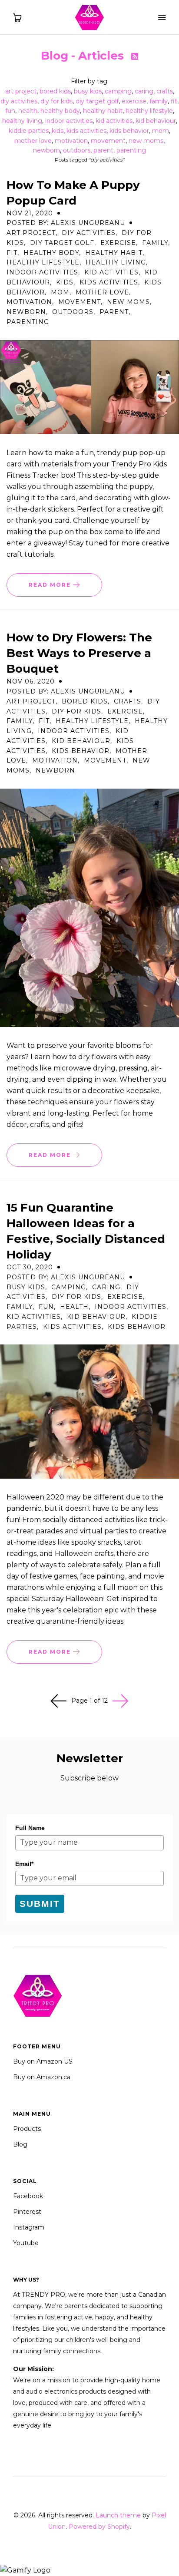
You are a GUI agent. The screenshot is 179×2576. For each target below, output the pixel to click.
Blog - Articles (84, 56)
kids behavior (129, 131)
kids (58, 131)
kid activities (114, 121)
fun (10, 111)
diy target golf (97, 101)
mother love (33, 141)
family (159, 101)
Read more (51, 585)
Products (27, 2129)
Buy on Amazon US (43, 2061)
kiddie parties (29, 131)
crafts (165, 91)
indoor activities (69, 121)
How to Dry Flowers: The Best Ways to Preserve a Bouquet (79, 653)
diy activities (19, 101)
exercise (134, 101)
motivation (71, 141)
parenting (131, 150)
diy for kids (56, 101)
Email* (24, 1864)
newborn (46, 150)
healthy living (22, 121)
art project (21, 91)
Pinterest (27, 2212)
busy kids (88, 91)
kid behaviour (156, 121)
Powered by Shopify (99, 2526)
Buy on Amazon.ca (42, 2077)
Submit (40, 1904)
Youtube (26, 2243)
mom (161, 131)
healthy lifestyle (149, 111)
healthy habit (103, 111)
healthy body (60, 111)
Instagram (29, 2227)
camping (118, 91)
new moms (146, 141)
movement (108, 141)
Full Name (30, 1828)
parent (103, 150)
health (28, 111)
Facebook (28, 2196)
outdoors (77, 150)
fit (174, 101)
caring (144, 91)
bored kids (55, 91)
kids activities (86, 131)
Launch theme (118, 2515)
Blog (20, 2144)
